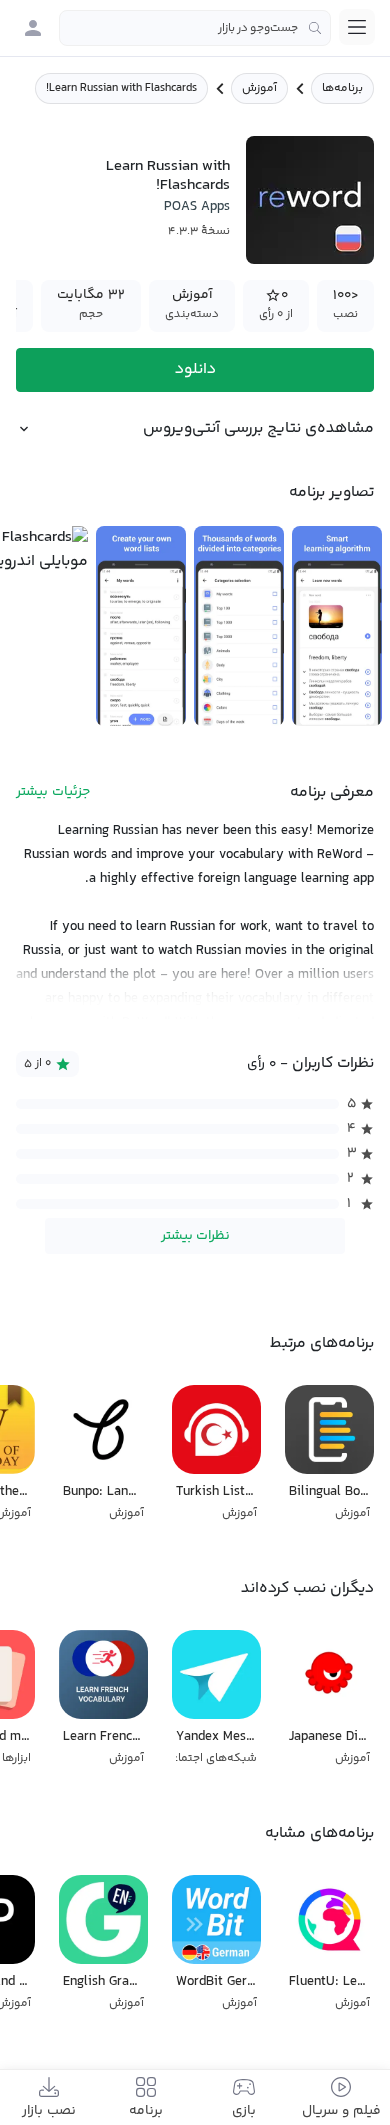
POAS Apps (197, 207)
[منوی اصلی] (357, 27)
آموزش (259, 88)
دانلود (195, 369)
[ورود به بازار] (33, 28)
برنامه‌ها (342, 88)
